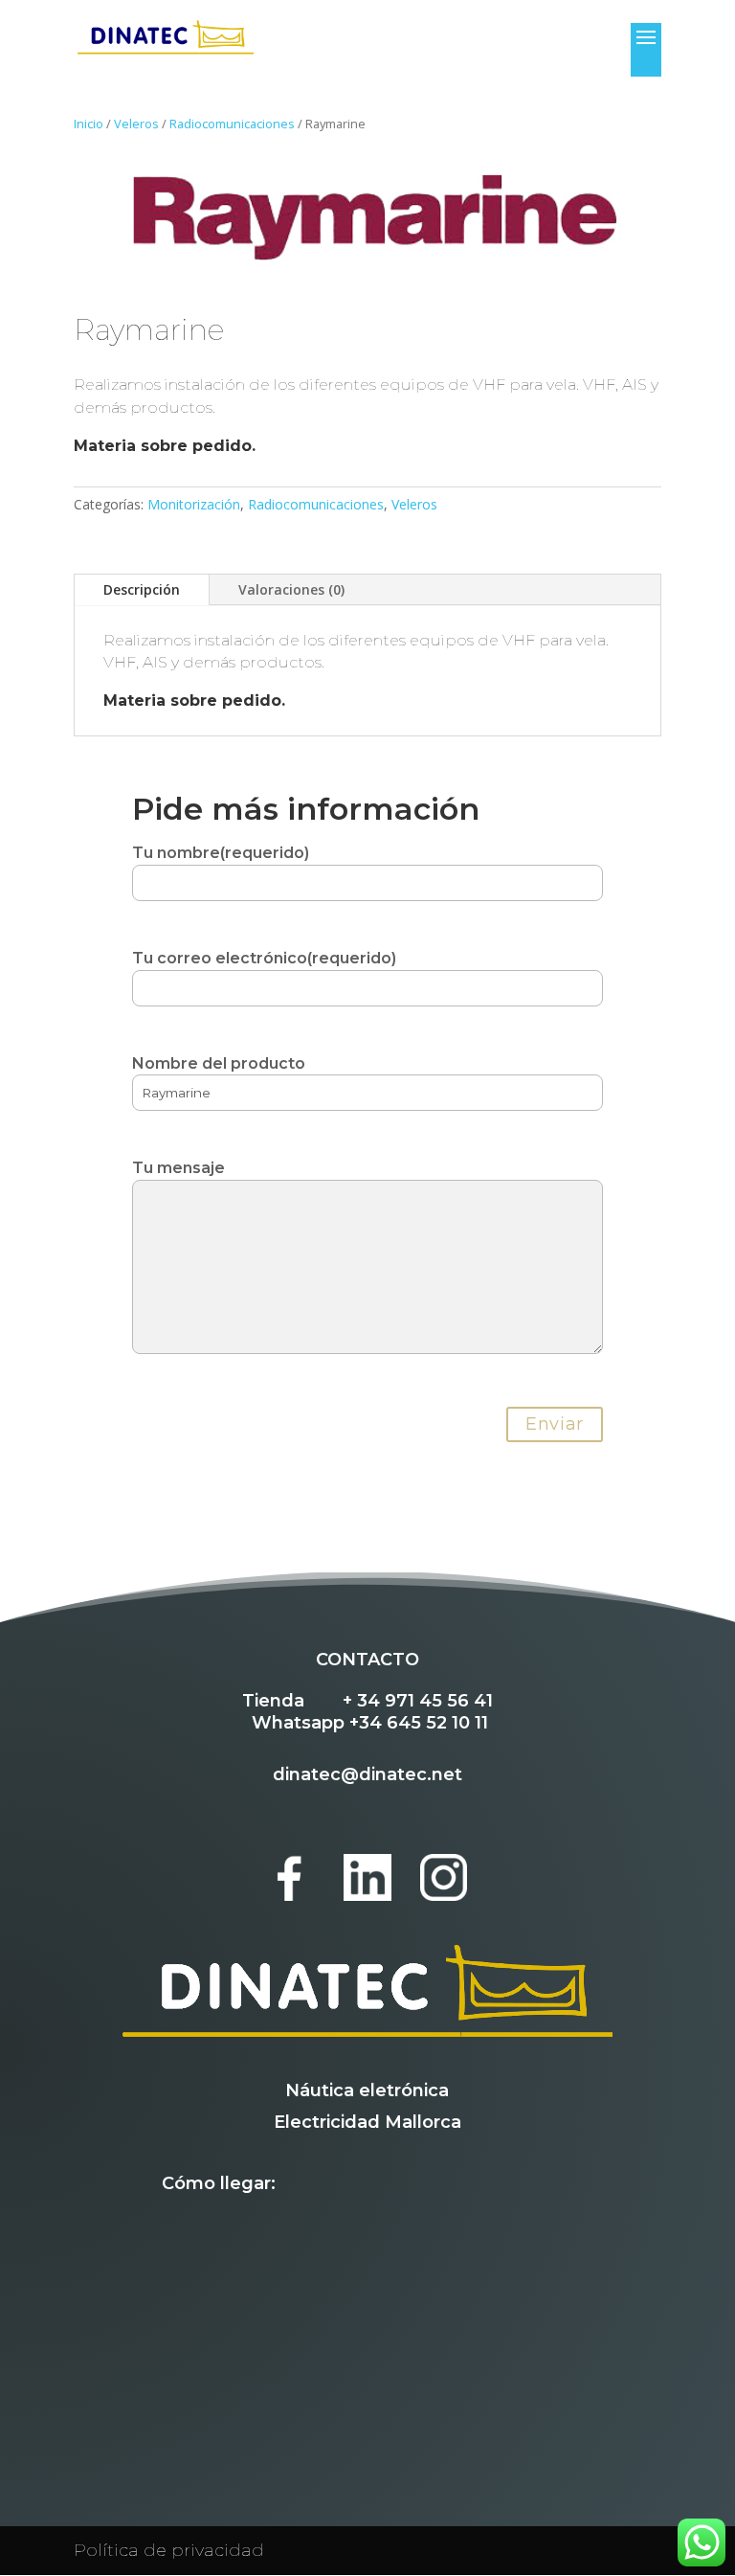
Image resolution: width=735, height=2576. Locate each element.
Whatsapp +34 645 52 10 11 (370, 1723)
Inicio (89, 124)
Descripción (142, 589)
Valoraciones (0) (291, 589)
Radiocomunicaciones (232, 124)
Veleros (136, 124)
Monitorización (194, 504)
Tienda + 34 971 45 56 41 (367, 1701)
